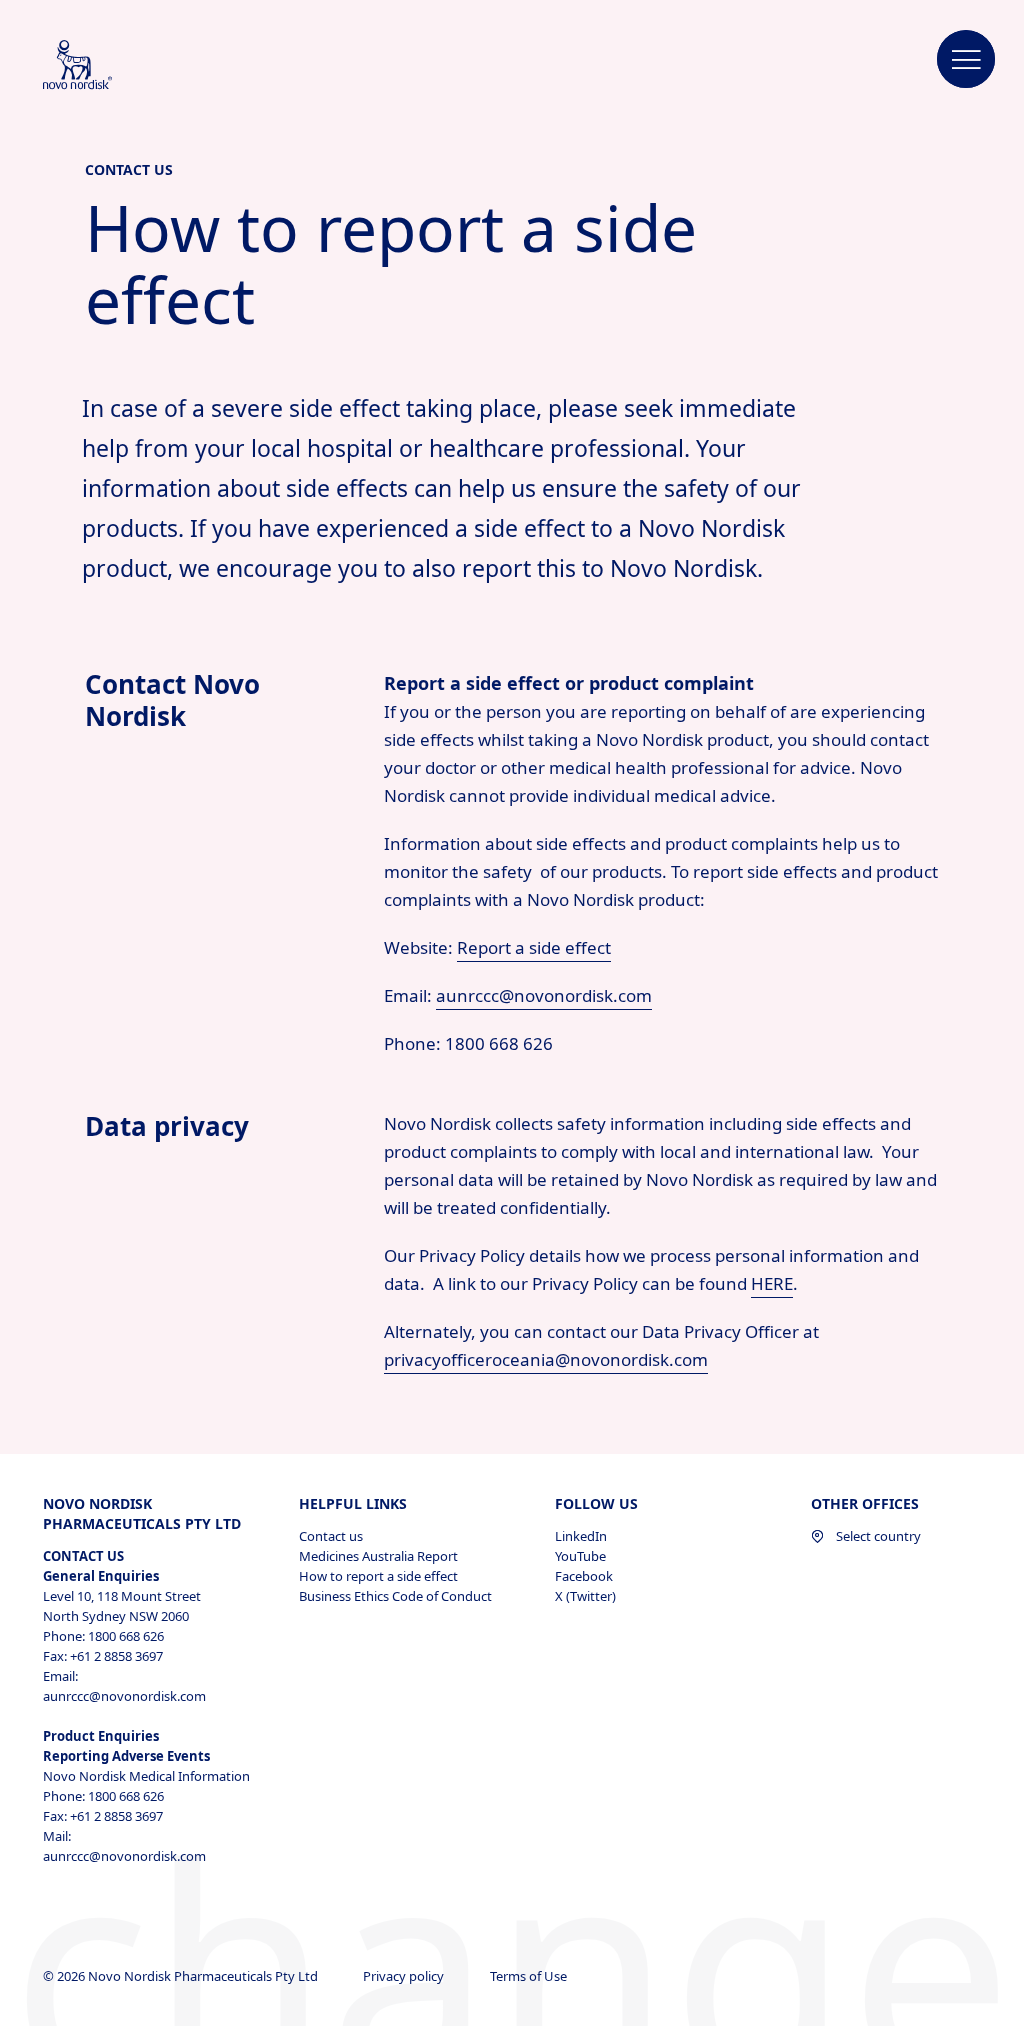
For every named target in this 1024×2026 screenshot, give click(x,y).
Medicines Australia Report (378, 1556)
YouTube (580, 1556)
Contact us (331, 1536)
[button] (966, 60)
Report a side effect (534, 947)
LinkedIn (581, 1536)
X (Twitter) (585, 1596)
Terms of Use (530, 1976)
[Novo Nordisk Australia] (104, 66)
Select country (878, 1536)
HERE (772, 1283)
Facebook (584, 1576)
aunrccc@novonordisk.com (544, 995)
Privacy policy (405, 1976)
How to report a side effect (378, 1576)
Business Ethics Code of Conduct (395, 1596)
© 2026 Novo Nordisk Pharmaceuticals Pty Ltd (182, 1976)
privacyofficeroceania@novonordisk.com (546, 1359)
